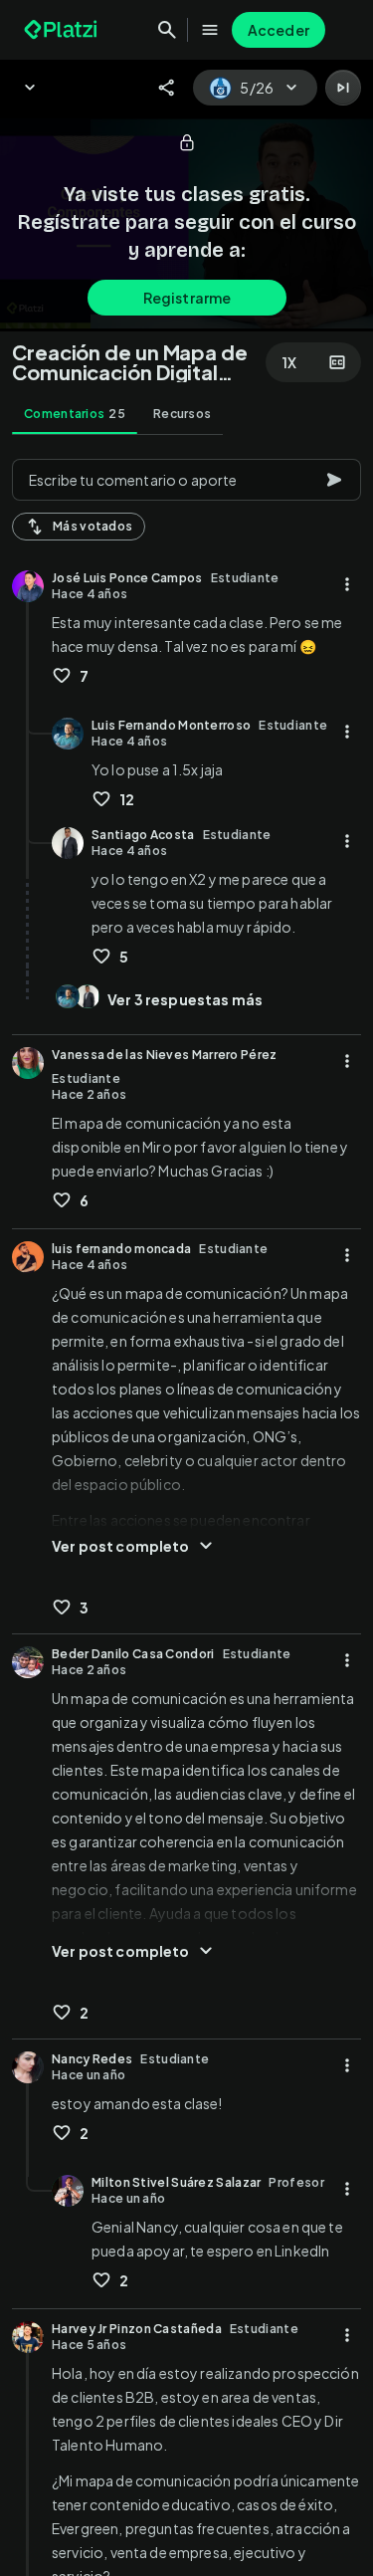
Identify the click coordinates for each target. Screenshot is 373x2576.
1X (289, 362)
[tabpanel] (186, 1511)
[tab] (75, 414)
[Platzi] (63, 30)
